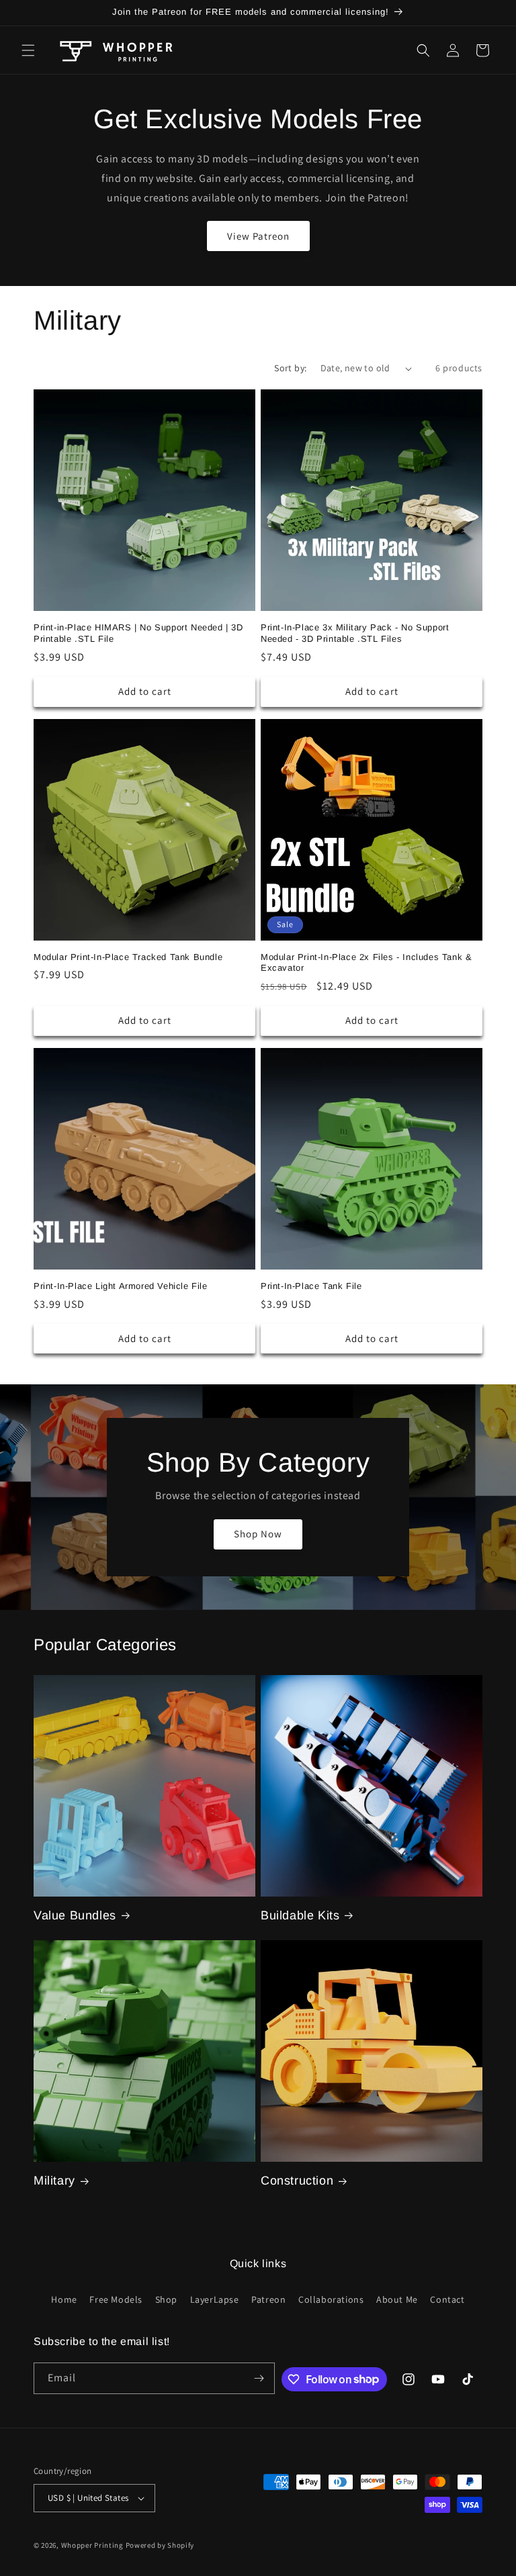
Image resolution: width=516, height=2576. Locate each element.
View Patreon (258, 236)
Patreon (268, 2299)
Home (64, 2299)
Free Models (116, 2299)
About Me (397, 2299)
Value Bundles (75, 1915)
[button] (28, 50)
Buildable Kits (300, 1915)
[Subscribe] (259, 2378)
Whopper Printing (92, 2545)
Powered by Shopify (160, 2545)
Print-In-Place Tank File (311, 1286)
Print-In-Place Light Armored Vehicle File (121, 1286)
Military (54, 2181)
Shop (166, 2299)
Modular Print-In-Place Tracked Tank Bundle (128, 957)
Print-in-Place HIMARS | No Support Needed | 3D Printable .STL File (138, 633)
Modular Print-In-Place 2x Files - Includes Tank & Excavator (366, 963)
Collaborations (331, 2299)
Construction (297, 2181)
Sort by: (290, 368)
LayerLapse (215, 2299)
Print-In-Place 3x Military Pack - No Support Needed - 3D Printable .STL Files (355, 633)
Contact (447, 2299)
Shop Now (258, 1534)
